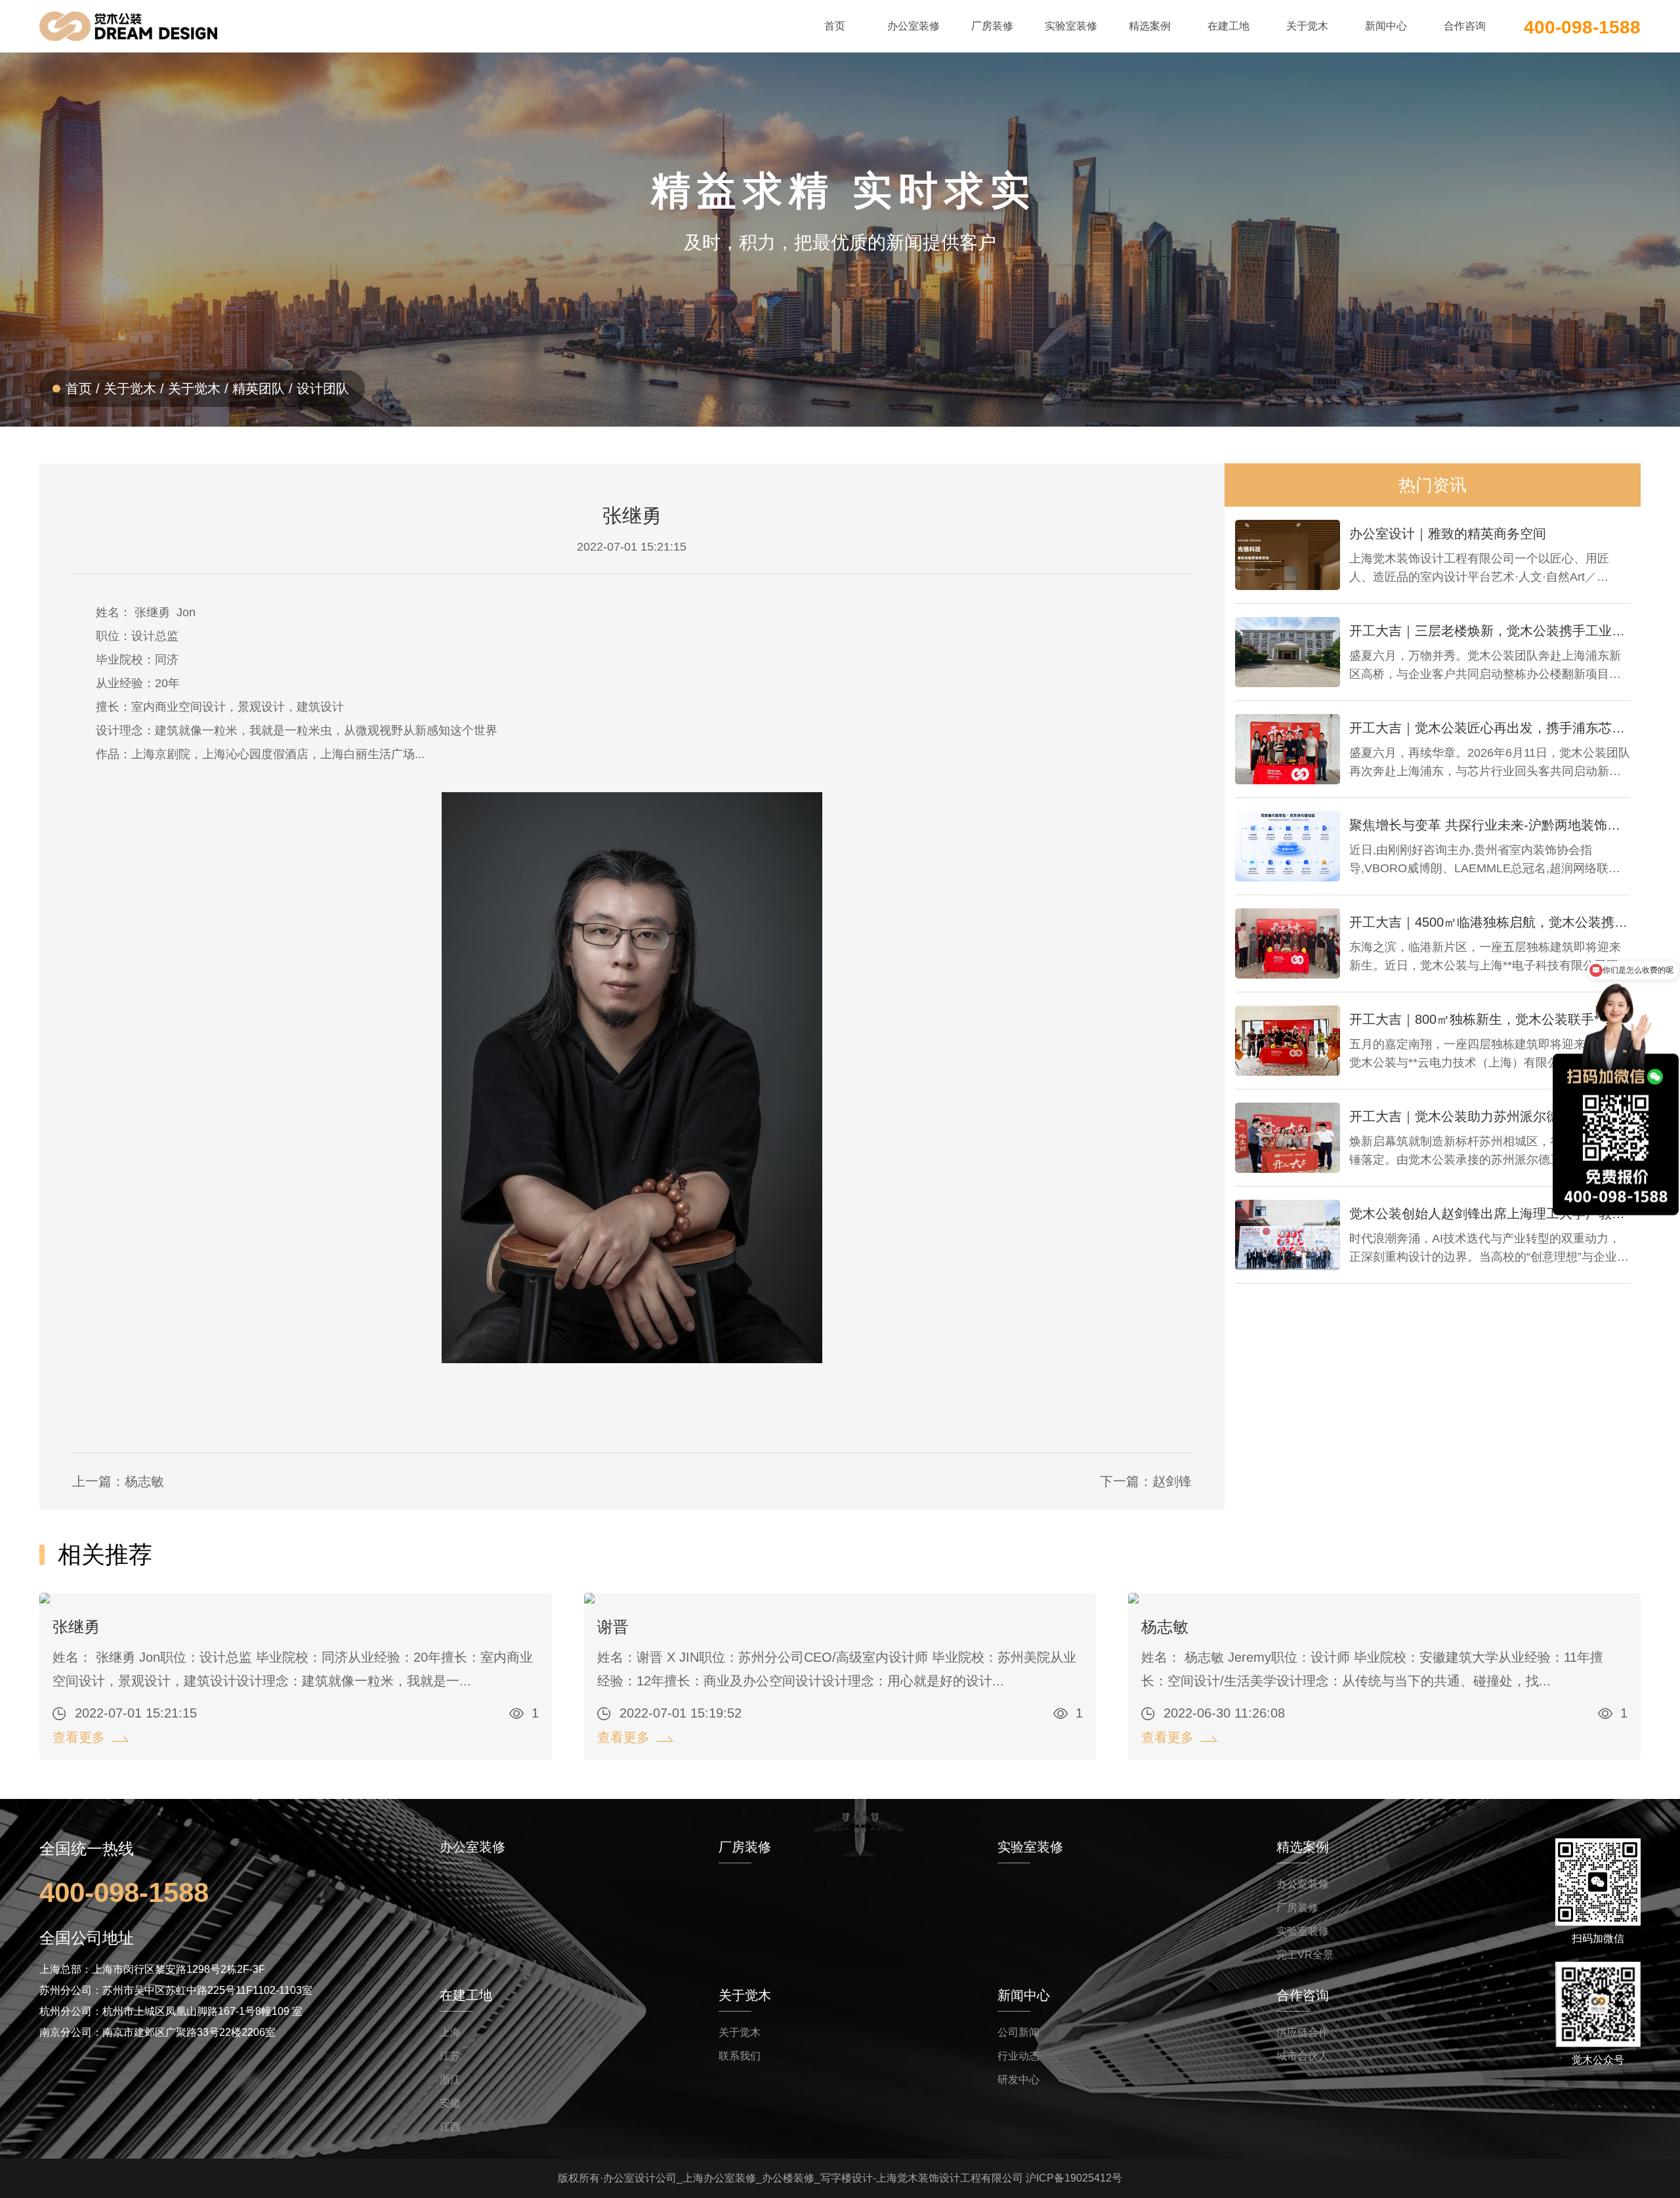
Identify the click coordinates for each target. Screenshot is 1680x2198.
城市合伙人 (1303, 2056)
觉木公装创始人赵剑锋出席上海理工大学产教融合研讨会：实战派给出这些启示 (1490, 1214)
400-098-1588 (1582, 26)
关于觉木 (130, 389)
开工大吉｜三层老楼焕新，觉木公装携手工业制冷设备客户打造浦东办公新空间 (1490, 631)
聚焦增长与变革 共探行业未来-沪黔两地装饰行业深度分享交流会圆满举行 (1490, 825)
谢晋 (613, 1627)
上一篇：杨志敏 (118, 1481)
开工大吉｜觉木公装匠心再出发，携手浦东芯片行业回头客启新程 (1490, 728)
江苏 (450, 2056)
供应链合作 (1303, 2032)
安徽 (450, 2103)
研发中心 (1018, 2080)
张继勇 (76, 1627)
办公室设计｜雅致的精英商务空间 (1448, 534)
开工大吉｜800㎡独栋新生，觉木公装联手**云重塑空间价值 (1490, 1019)
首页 (79, 389)
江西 (450, 2127)
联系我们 (740, 2056)
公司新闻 (1018, 2032)
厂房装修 (1297, 1908)
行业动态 (1018, 2056)
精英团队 (259, 389)
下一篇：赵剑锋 (1146, 1481)
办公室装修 (1303, 1884)
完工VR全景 (1305, 1955)
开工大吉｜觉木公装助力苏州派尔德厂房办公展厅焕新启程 (1490, 1116)
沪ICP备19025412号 (1074, 2178)
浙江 (450, 2080)
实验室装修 (1303, 1931)
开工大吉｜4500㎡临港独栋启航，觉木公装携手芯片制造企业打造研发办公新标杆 (1490, 922)
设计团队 (323, 389)
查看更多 (79, 1737)
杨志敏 (1165, 1627)
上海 (450, 2032)
